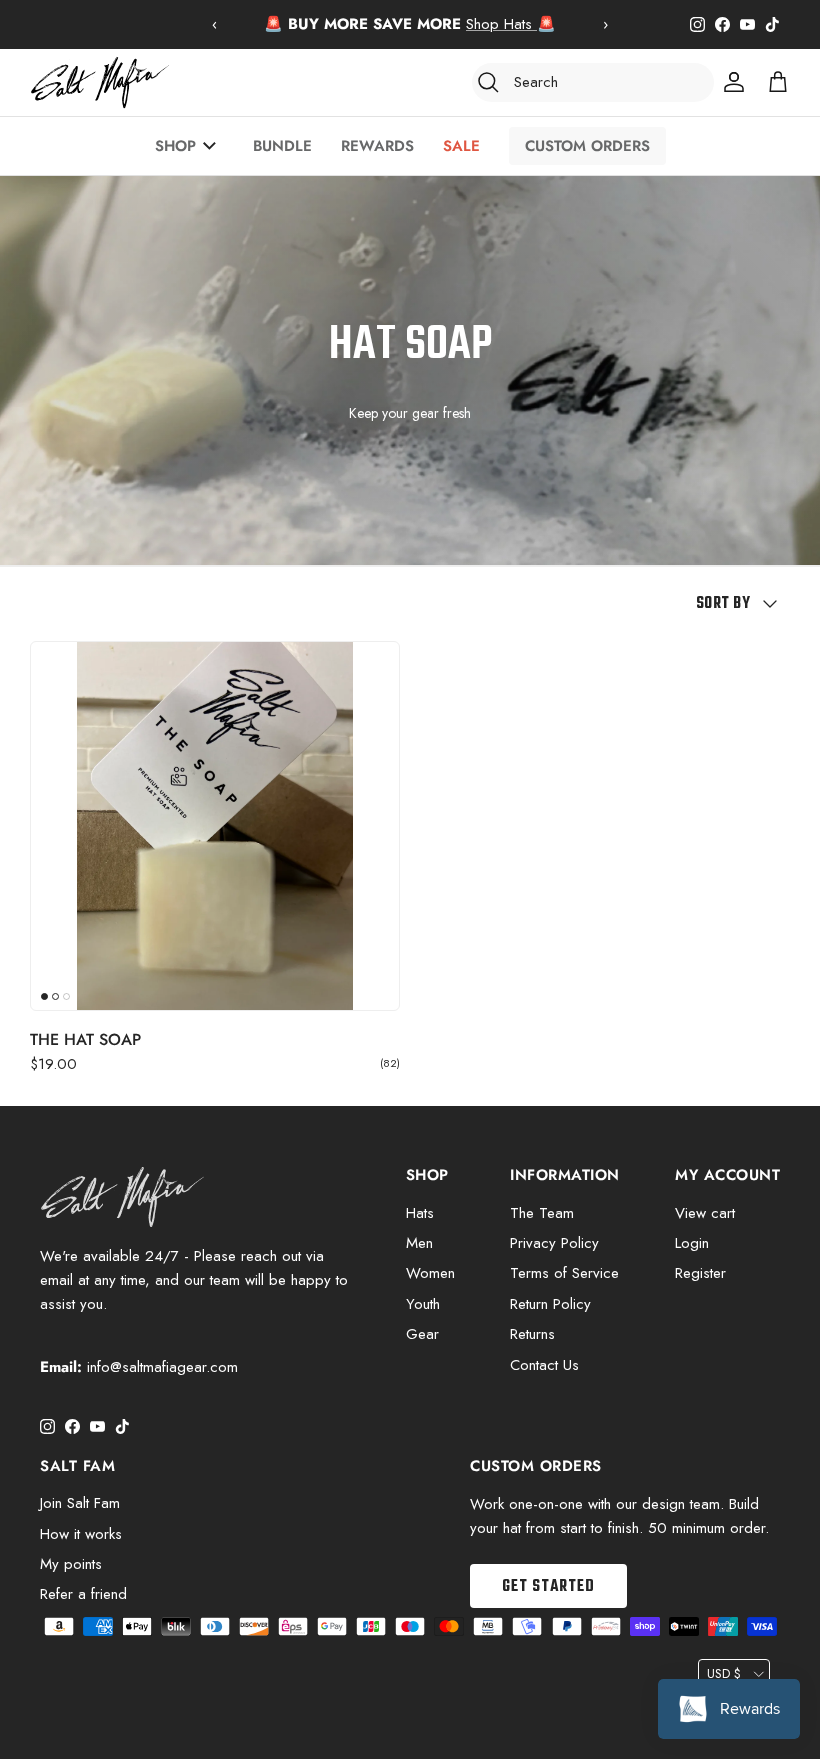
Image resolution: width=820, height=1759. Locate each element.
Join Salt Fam (80, 1503)
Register (700, 1273)
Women (430, 1273)
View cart (705, 1213)
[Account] (730, 82)
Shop (175, 146)
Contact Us (544, 1365)
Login (692, 1243)
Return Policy (550, 1304)
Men (419, 1243)
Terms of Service (564, 1273)
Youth (423, 1304)
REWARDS (377, 146)
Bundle (282, 146)
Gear (422, 1334)
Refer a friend (83, 1594)
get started (548, 1587)
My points (71, 1564)
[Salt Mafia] (100, 82)
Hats (420, 1213)
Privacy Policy (554, 1243)
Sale (461, 146)
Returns (532, 1334)
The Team (542, 1213)
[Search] (488, 82)
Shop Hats (501, 24)
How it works (81, 1534)
